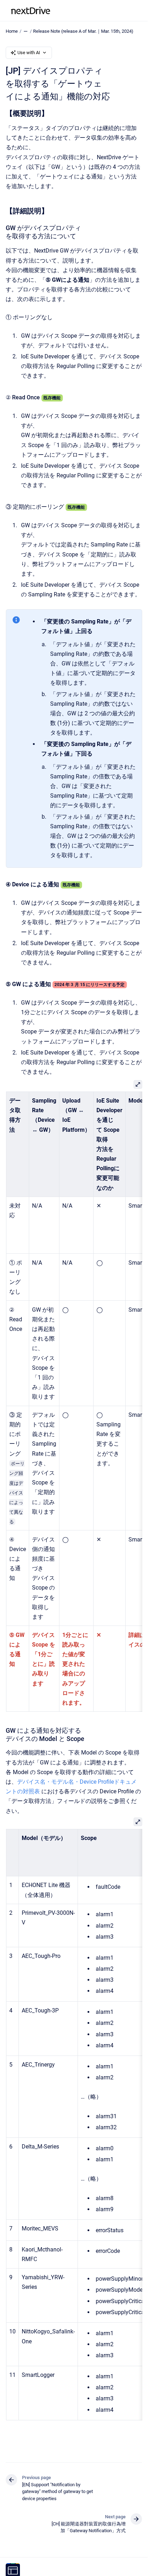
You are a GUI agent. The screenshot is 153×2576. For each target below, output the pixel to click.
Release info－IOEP (86, 11)
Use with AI (29, 53)
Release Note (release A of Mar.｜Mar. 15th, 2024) (83, 31)
